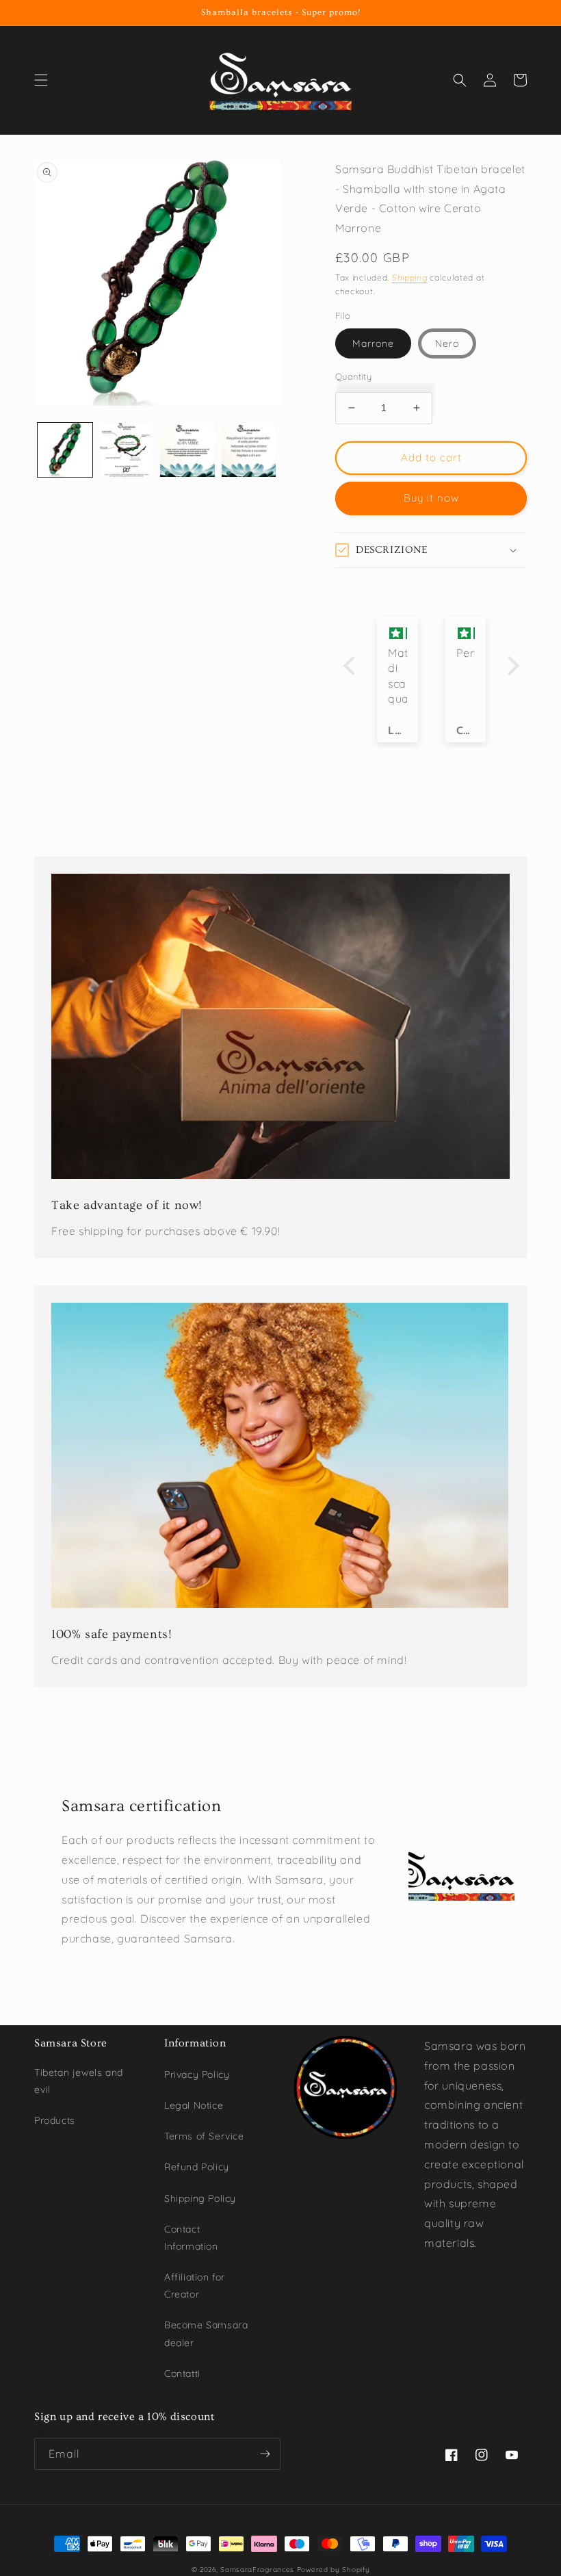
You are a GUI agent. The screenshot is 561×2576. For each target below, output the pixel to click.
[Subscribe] (265, 2454)
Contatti (182, 2373)
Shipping (410, 277)
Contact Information (191, 2238)
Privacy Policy (197, 2074)
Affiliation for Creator (195, 2286)
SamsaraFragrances (257, 2570)
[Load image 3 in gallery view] (127, 450)
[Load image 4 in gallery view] (187, 450)
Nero (447, 343)
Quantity (353, 376)
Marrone (373, 343)
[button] (41, 80)
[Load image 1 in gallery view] (65, 450)
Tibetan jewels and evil (79, 2081)
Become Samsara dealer (206, 2333)
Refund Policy (197, 2167)
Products (55, 2120)
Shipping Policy (200, 2198)
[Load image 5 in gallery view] (249, 450)
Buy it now (431, 498)
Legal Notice (194, 2105)
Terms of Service (204, 2136)
